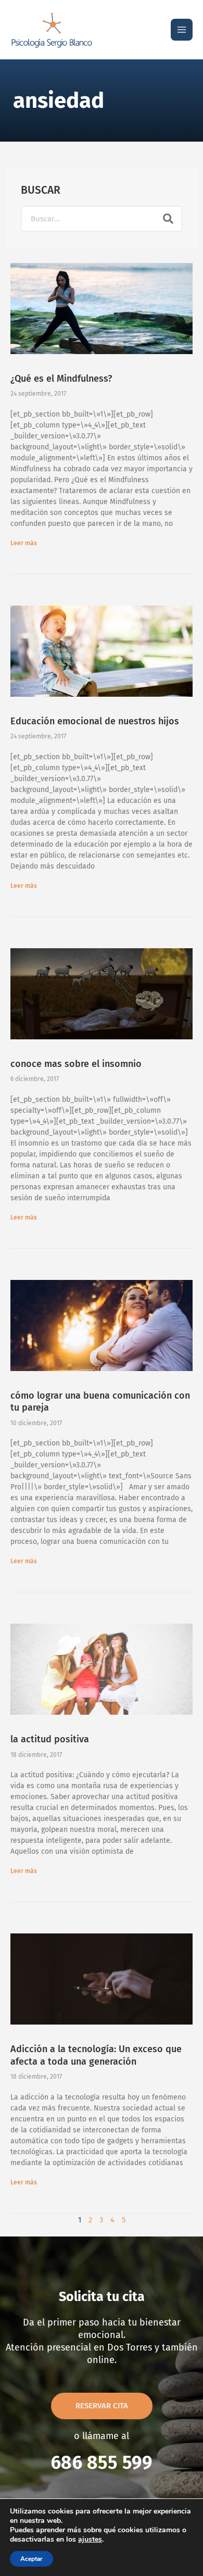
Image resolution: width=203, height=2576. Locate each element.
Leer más (24, 543)
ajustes (90, 2540)
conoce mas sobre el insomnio (76, 1064)
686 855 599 (102, 2462)
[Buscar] (168, 219)
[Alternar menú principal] (182, 30)
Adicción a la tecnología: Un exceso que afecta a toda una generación (96, 2055)
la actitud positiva (50, 1739)
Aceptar (31, 2559)
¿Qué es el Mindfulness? (61, 379)
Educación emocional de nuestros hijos (95, 721)
